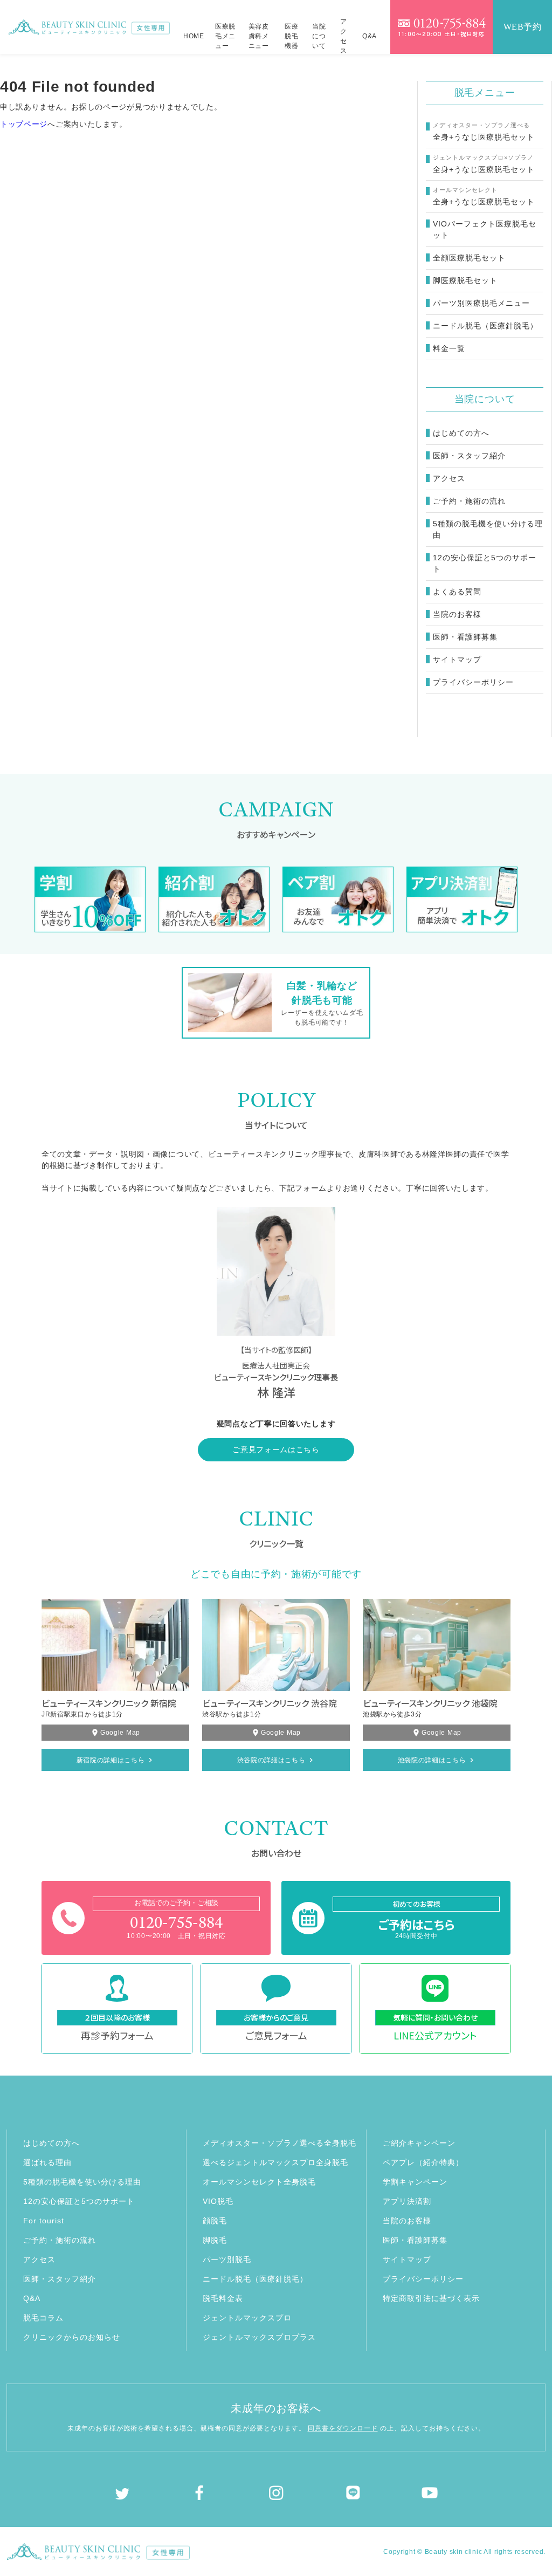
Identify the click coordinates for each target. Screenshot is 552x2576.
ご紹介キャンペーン (419, 2143)
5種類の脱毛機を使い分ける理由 (488, 529)
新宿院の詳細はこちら (111, 1760)
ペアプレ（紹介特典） (423, 2162)
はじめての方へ (461, 433)
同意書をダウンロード (343, 2428)
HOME (194, 36)
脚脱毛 (215, 2240)
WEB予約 (523, 27)
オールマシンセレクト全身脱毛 (259, 2182)
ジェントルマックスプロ (247, 2318)
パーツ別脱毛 (227, 2259)
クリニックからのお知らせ (72, 2337)
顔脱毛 (215, 2221)
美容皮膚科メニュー (259, 36)
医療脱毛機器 (291, 36)
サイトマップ (457, 660)
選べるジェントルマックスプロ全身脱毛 (275, 2162)
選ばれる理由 (47, 2162)
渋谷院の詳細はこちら (271, 1760)
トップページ (24, 124)
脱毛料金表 (223, 2298)
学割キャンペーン (415, 2182)
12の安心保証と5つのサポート (485, 563)
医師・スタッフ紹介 (469, 456)
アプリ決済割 (407, 2201)
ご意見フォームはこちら (276, 1450)
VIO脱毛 (218, 2201)
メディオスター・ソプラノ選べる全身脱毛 (280, 2143)
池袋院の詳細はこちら (432, 1760)
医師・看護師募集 (465, 637)
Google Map (120, 1733)
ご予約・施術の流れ (469, 501)
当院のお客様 (457, 614)
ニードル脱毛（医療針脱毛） (255, 2279)
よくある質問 (457, 592)
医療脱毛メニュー (225, 36)
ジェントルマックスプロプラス (259, 2337)
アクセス (344, 37)
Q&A (370, 36)
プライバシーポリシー (473, 682)
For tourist (44, 2221)
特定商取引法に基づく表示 (431, 2298)
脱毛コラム (43, 2318)
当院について (319, 36)
